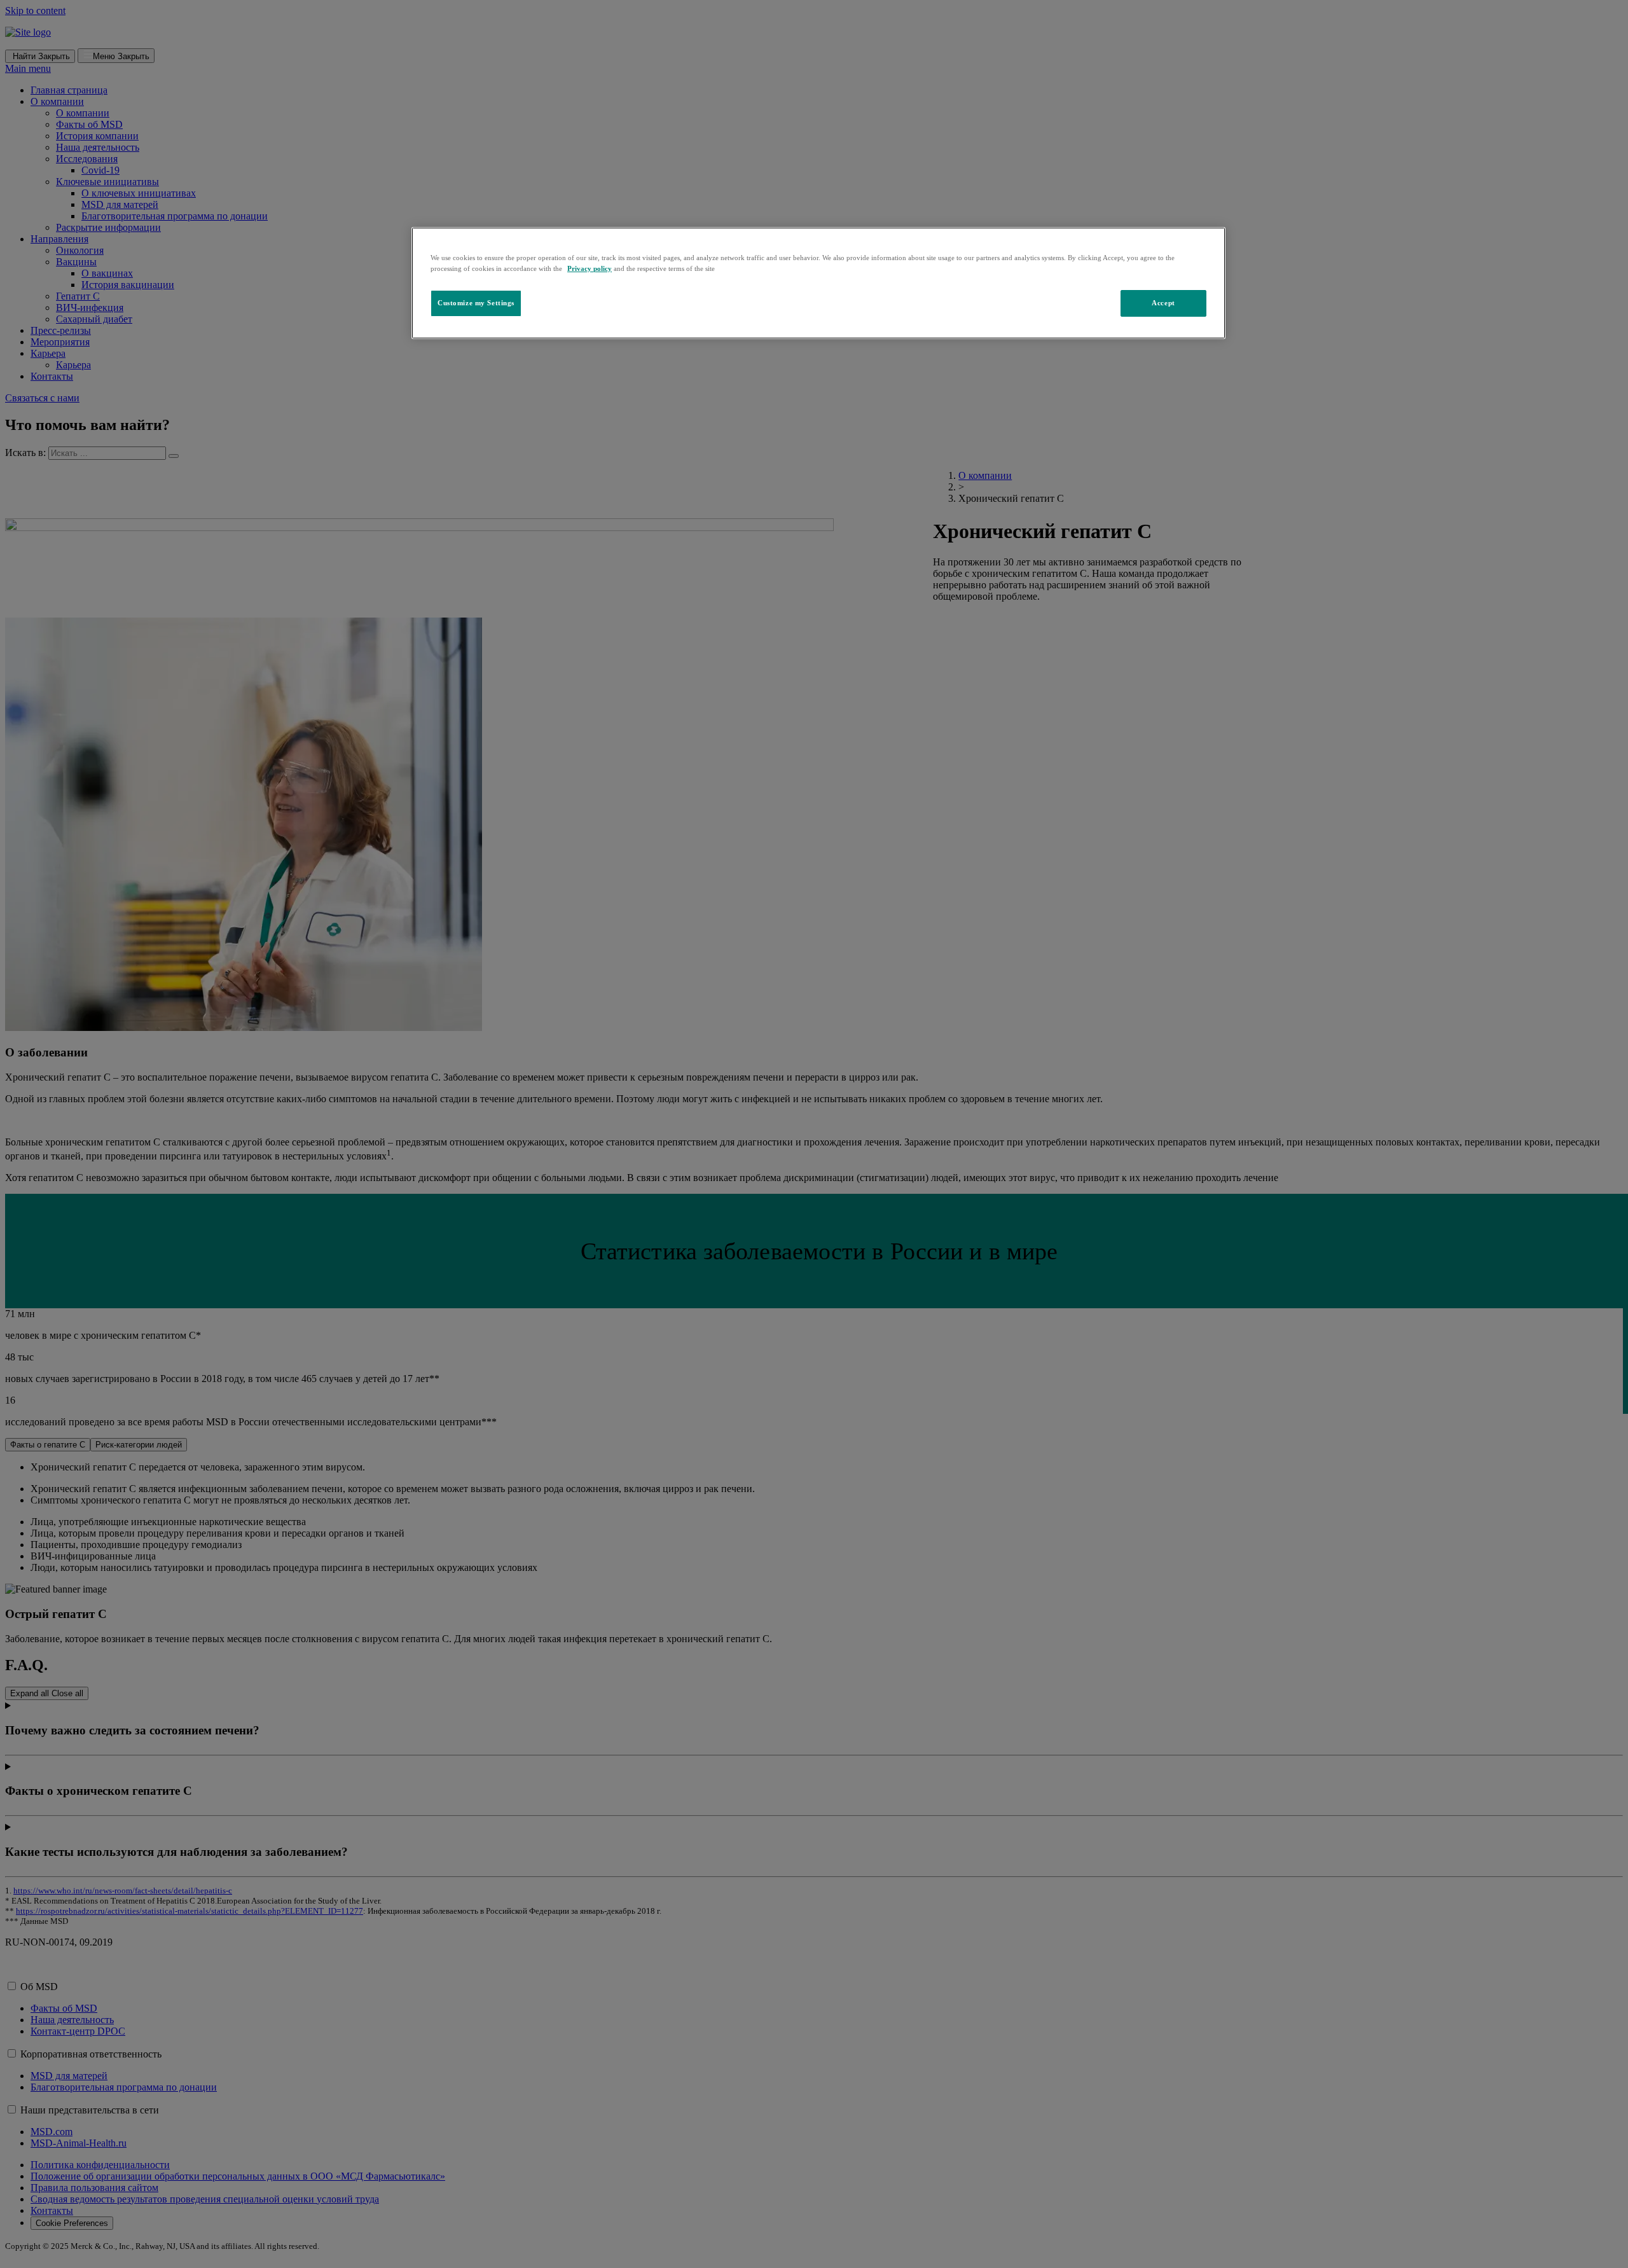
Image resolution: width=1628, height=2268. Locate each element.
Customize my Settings (476, 303)
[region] (818, 283)
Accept (1163, 303)
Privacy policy (590, 268)
